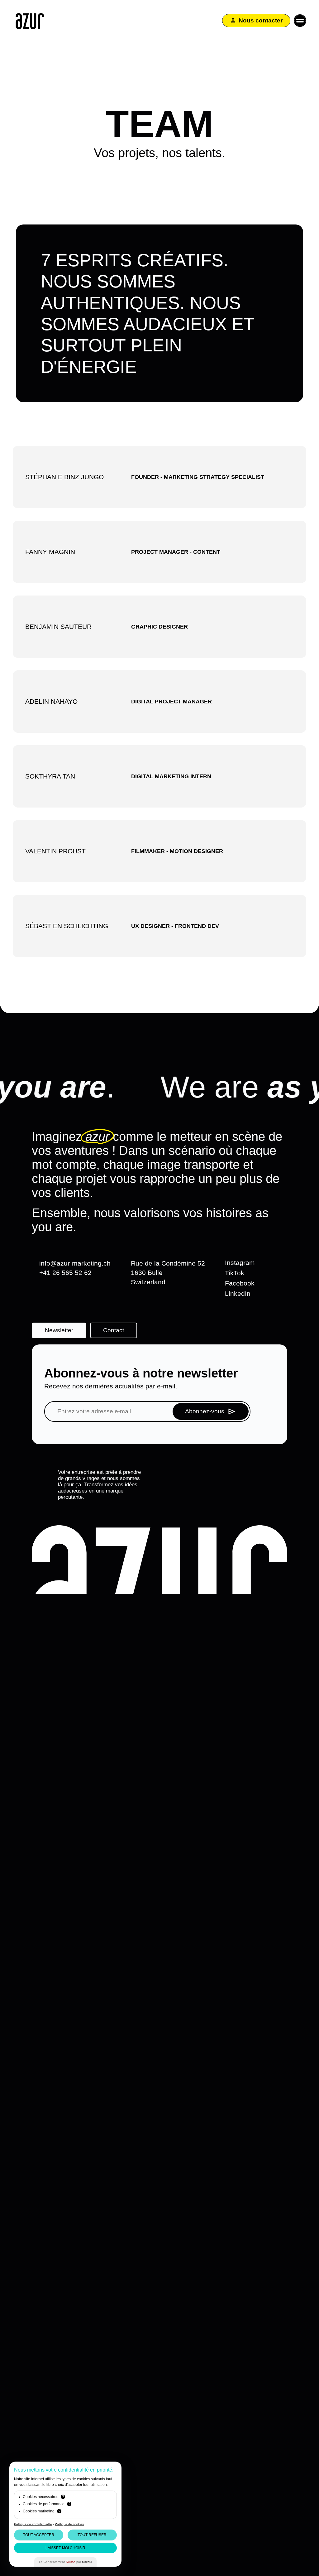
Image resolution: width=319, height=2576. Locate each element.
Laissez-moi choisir (65, 2548)
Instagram (240, 1263)
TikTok (235, 1273)
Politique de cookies (69, 2524)
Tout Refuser (92, 2535)
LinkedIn (238, 1294)
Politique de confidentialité (33, 2524)
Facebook (240, 1283)
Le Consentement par (65, 2562)
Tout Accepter (39, 2535)
